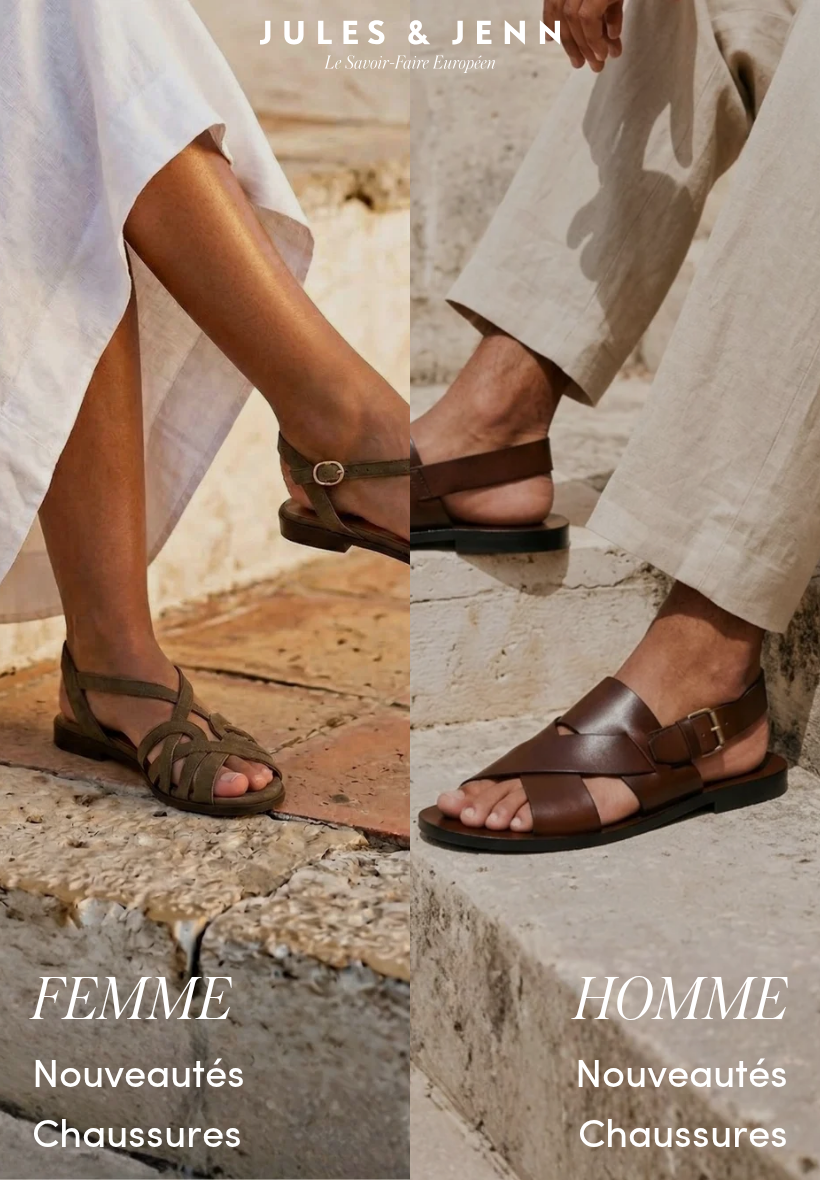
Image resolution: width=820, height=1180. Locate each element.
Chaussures (137, 1130)
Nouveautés (138, 1070)
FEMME (132, 1001)
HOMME (681, 1001)
